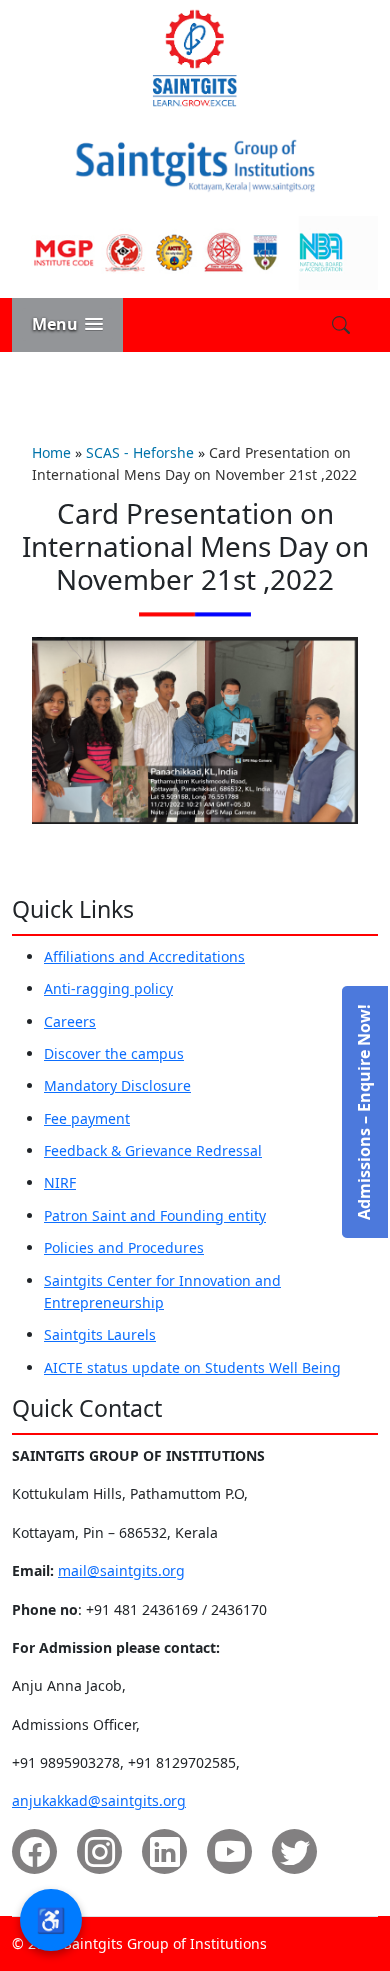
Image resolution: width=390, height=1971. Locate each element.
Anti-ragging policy (108, 988)
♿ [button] (51, 1919)
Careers (70, 1021)
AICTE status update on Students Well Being (192, 1367)
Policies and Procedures (124, 1247)
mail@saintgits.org (121, 1570)
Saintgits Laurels (100, 1334)
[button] (67, 324)
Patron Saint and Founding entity (155, 1215)
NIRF (60, 1182)
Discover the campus (114, 1053)
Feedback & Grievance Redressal (153, 1150)
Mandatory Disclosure (117, 1085)
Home (51, 452)
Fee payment (87, 1118)
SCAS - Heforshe (140, 452)
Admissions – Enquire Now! (364, 1112)
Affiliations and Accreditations (144, 956)
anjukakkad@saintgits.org (99, 1800)
